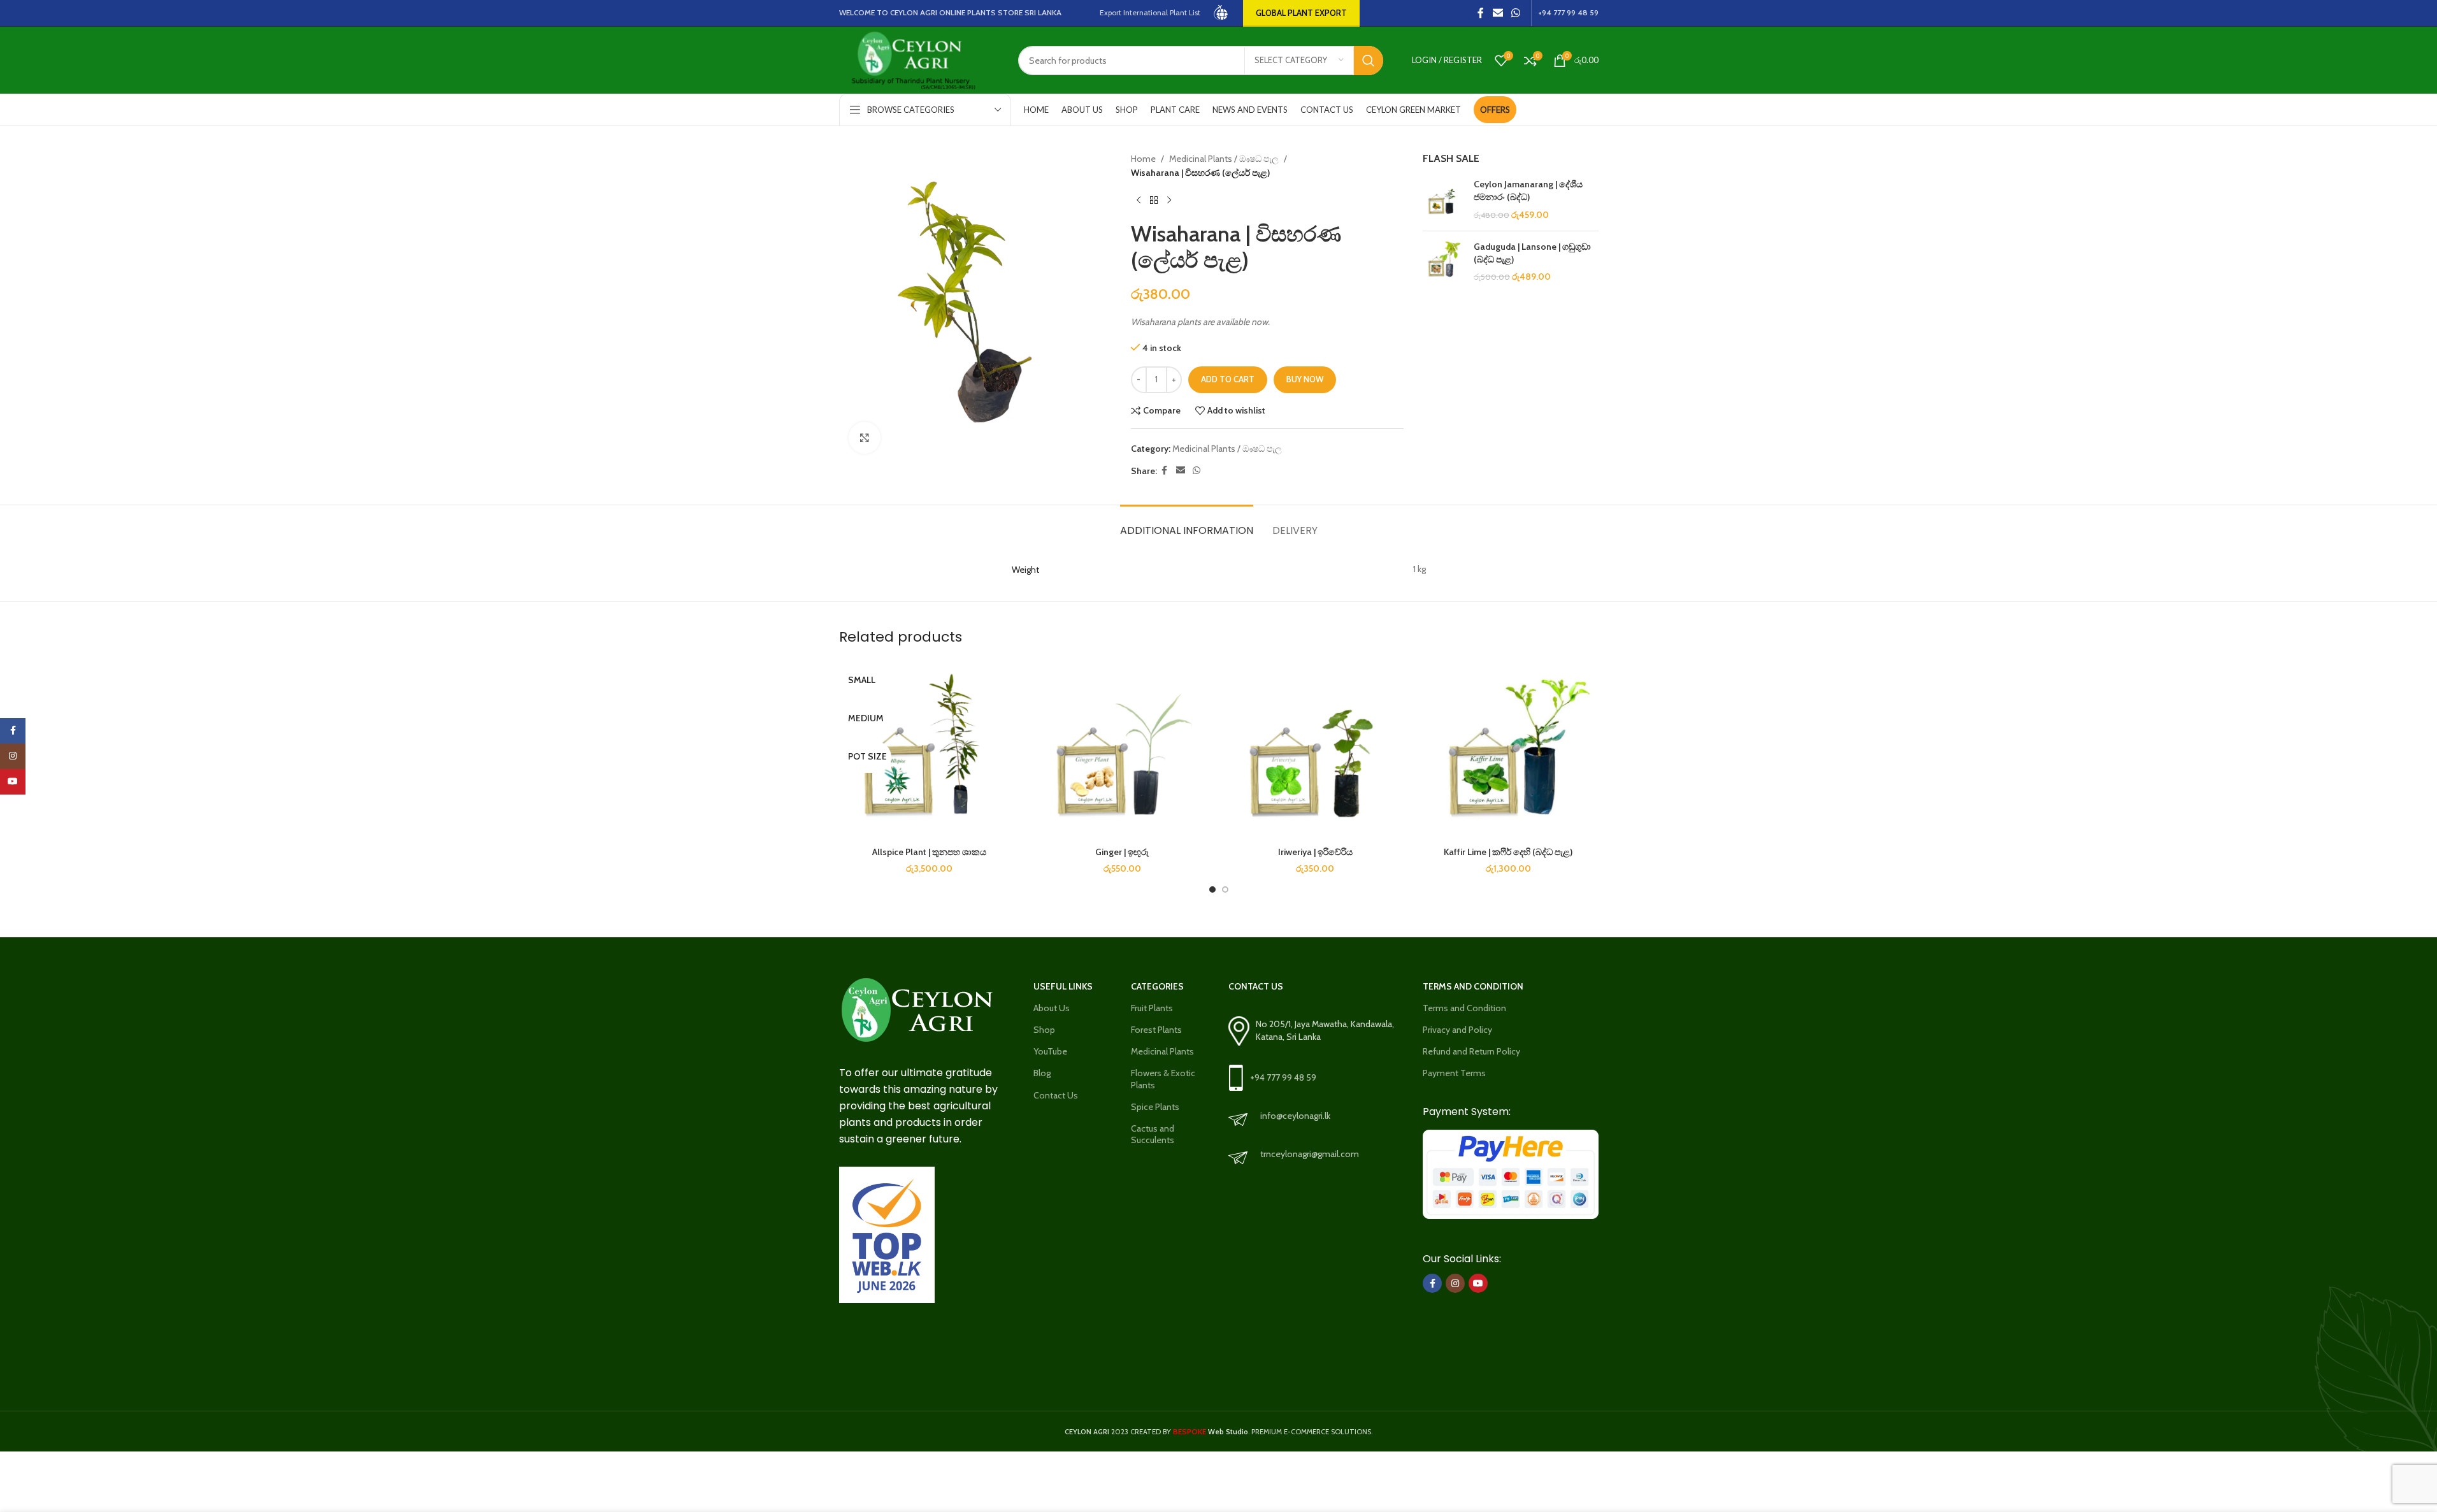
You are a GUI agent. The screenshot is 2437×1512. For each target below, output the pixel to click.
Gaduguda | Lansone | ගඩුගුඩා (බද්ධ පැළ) (1532, 253)
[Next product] (1169, 201)
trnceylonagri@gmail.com (1310, 1154)
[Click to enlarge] (865, 438)
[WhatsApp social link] (1515, 13)
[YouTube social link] (1478, 1283)
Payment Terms (1454, 1073)
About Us (1052, 1008)
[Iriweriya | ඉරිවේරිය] (1315, 750)
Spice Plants (1155, 1107)
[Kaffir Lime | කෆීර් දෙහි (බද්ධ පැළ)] (1508, 750)
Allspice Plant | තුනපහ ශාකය (929, 852)
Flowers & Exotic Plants (1163, 1079)
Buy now (1305, 379)
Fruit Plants (1152, 1008)
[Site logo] (1222, 12)
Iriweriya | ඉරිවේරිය (1315, 852)
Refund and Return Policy (1471, 1051)
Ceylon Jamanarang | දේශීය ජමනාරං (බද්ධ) (1528, 191)
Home (1143, 159)
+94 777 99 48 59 (1283, 1077)
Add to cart (1228, 379)
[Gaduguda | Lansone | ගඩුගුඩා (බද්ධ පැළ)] (1443, 262)
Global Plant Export (1301, 13)
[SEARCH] (1369, 61)
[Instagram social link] (1455, 1283)
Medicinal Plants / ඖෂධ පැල (1224, 159)
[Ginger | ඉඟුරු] (1122, 750)
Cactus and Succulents (1153, 1134)
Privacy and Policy (1457, 1030)
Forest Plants (1156, 1030)
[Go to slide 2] (1225, 889)
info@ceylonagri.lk (1295, 1116)
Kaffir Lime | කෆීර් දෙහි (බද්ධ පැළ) (1508, 852)
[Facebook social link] (1481, 13)
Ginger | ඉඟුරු (1122, 852)
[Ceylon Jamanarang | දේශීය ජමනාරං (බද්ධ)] (1443, 200)
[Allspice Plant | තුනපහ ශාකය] (929, 750)
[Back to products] (1154, 201)
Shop (1044, 1030)
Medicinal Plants (1162, 1051)
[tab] (1187, 524)
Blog (1042, 1073)
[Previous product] (1139, 201)
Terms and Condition (1464, 1008)
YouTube (1050, 1051)
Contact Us (1056, 1095)
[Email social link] (1498, 13)
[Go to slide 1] (1212, 889)
